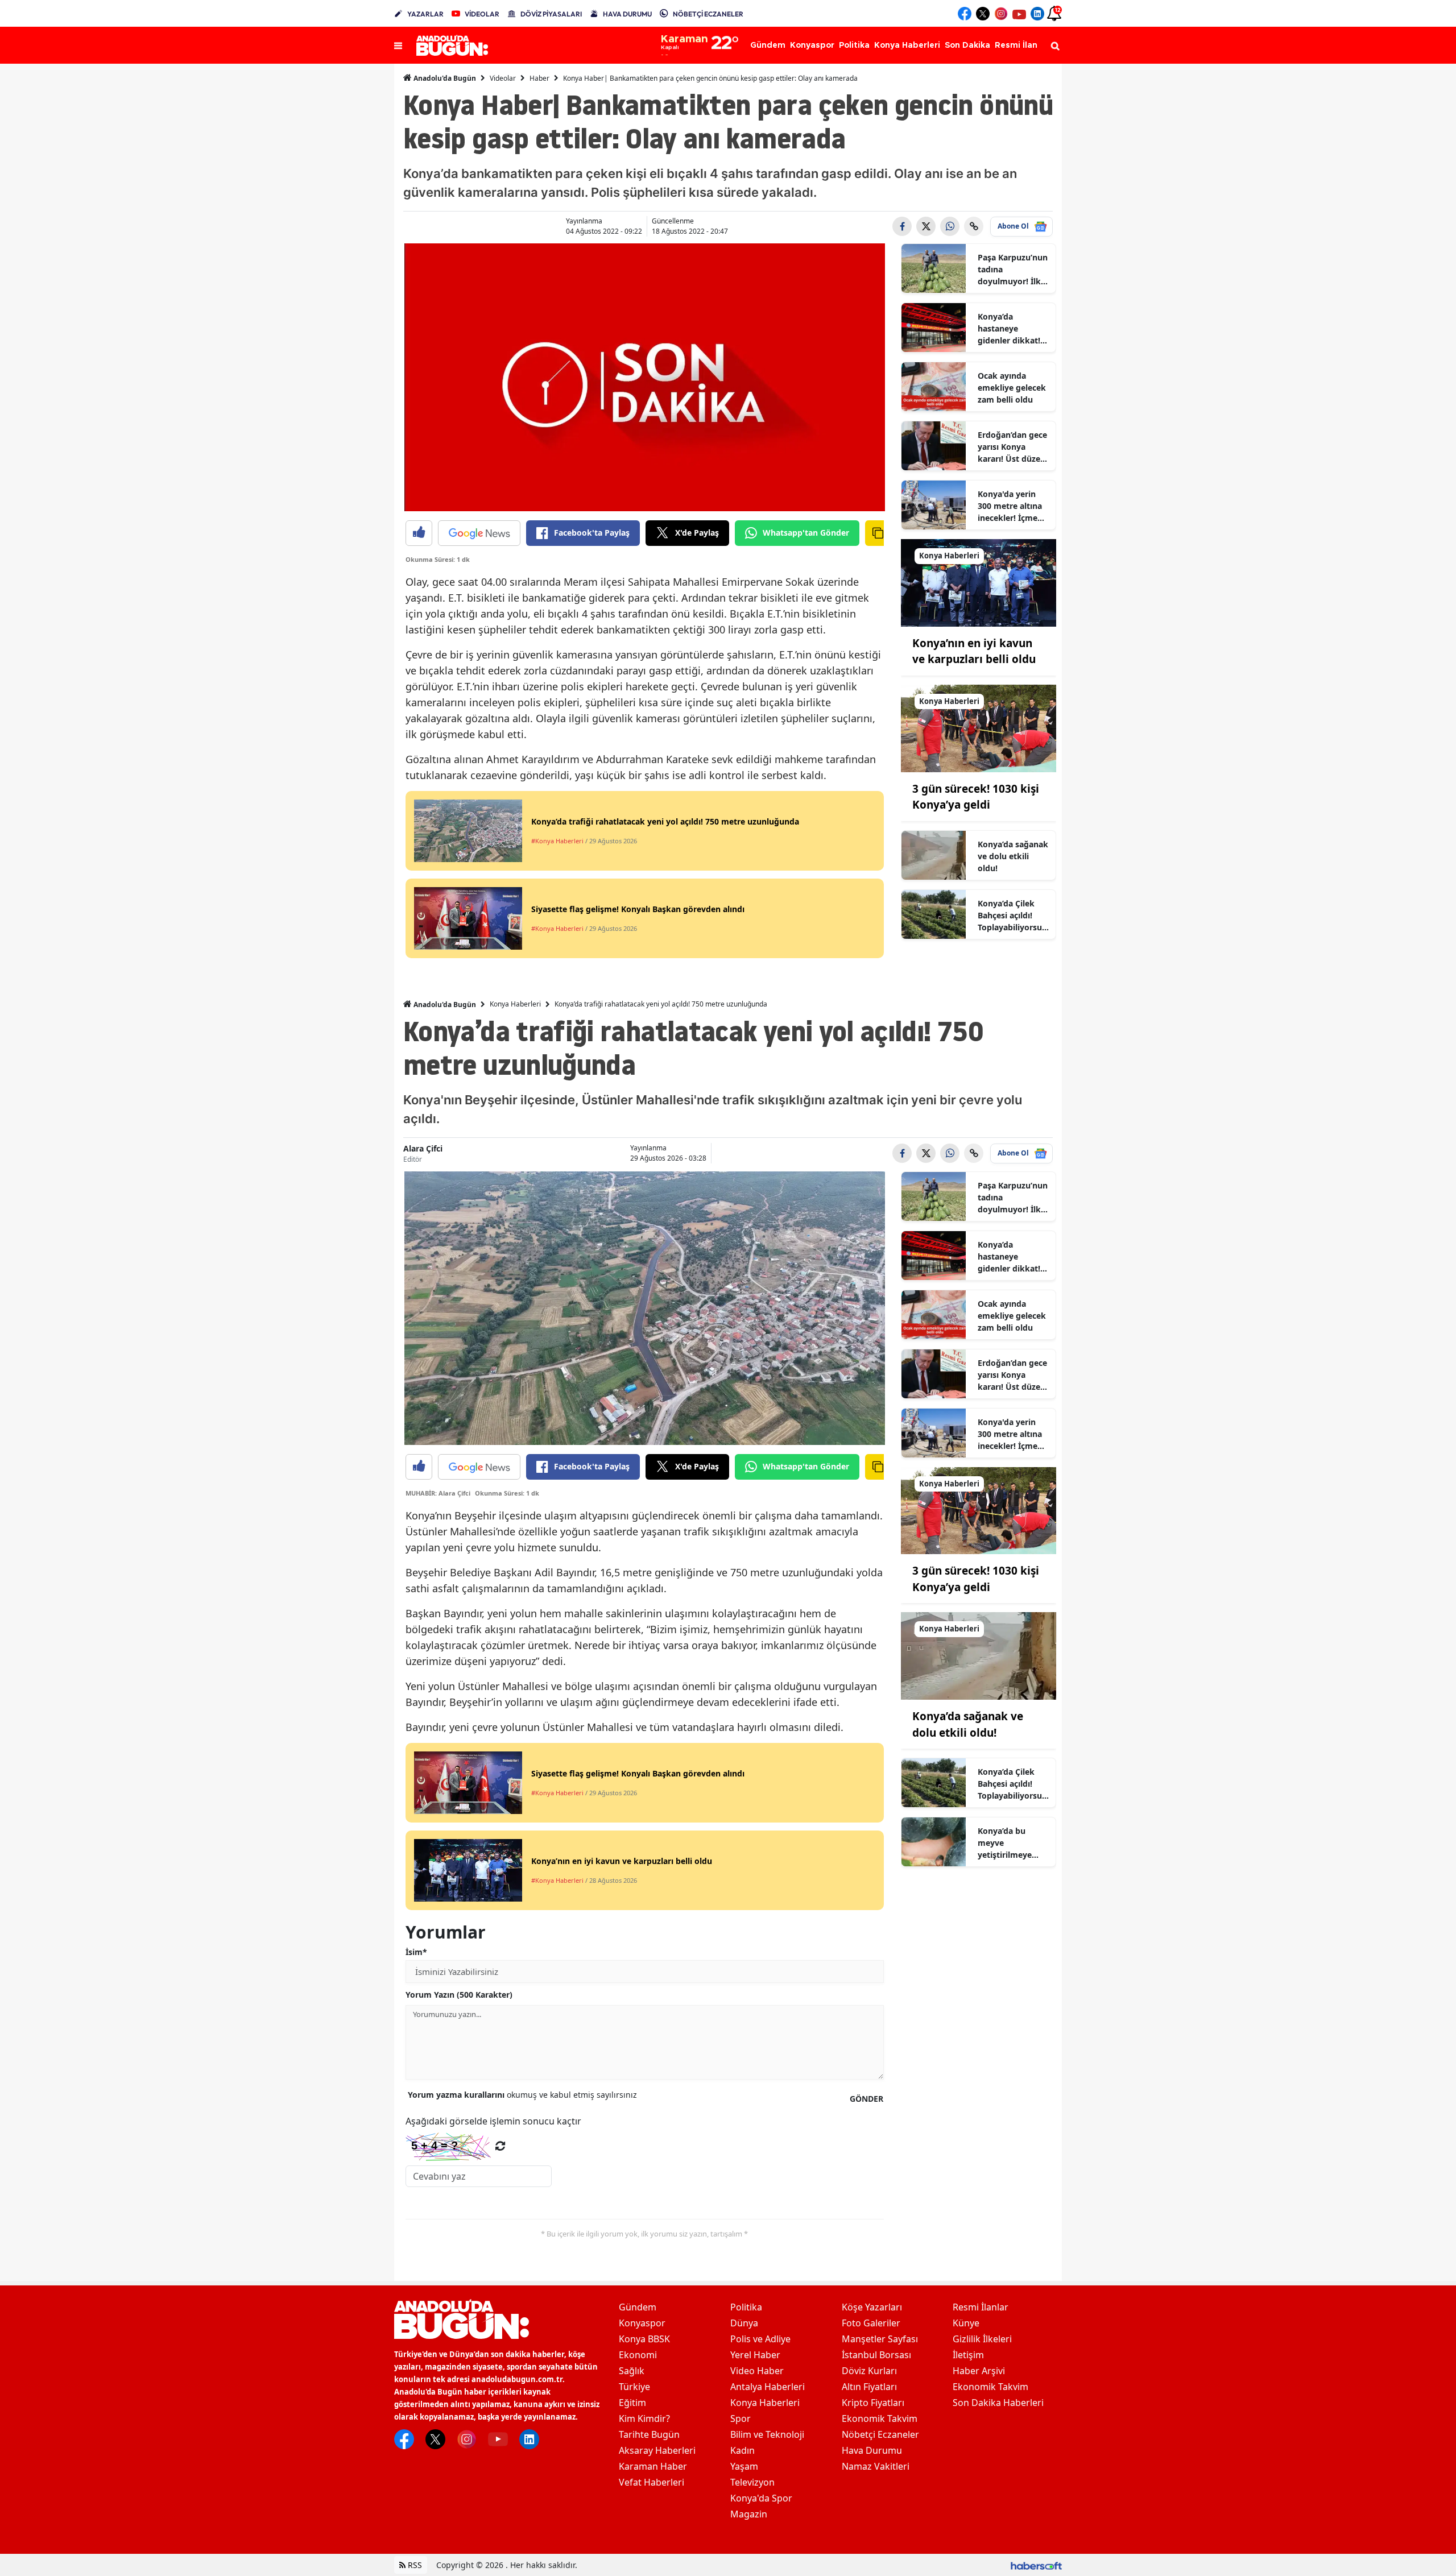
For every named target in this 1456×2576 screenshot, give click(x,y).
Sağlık (632, 2371)
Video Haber (757, 2371)
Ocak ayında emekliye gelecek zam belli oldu (1012, 388)
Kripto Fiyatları (873, 2403)
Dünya (744, 2323)
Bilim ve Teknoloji (767, 2434)
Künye (966, 2323)
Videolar (503, 78)
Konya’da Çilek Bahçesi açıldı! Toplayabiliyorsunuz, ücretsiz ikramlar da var (1012, 916)
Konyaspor (642, 2323)
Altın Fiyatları (869, 2387)
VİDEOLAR (482, 14)
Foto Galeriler (871, 2323)
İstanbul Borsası (876, 2355)
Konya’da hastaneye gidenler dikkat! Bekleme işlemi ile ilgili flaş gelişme (1013, 329)
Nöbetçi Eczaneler (880, 2434)
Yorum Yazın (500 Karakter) (459, 1995)
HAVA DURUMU (627, 14)
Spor (741, 2418)
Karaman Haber (653, 2466)
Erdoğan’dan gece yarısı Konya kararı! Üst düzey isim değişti (1012, 447)
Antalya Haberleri (768, 2387)
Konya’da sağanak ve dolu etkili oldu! (1013, 856)
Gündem (638, 2307)
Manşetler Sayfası (880, 2339)
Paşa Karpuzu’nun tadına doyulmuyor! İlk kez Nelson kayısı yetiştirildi (1013, 270)
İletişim (968, 2355)
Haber (539, 78)
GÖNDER (866, 2099)
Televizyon (752, 2482)
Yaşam (744, 2466)
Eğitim (632, 2403)
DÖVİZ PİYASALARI (551, 14)
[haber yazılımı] (1036, 2565)
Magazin (749, 2514)
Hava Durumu (872, 2450)
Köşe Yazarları (872, 2307)
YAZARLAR (425, 14)
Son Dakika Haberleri (998, 2403)
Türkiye (634, 2387)
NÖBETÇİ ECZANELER (708, 14)
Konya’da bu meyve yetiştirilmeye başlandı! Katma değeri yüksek (1009, 1843)
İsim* (416, 1952)
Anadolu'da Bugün (444, 78)
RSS (414, 2565)
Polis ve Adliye (760, 2339)
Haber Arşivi (979, 2371)
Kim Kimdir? (644, 2418)
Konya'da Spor (761, 2498)
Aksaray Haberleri (657, 2450)
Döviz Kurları (869, 2371)
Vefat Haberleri (652, 2482)
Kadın (743, 2450)
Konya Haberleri (515, 1004)
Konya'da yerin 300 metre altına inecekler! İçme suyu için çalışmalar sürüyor (1010, 506)
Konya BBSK (644, 2339)
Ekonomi (638, 2355)
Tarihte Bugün (649, 2434)
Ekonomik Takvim (880, 2418)
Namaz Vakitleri (876, 2466)
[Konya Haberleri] (979, 582)
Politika (746, 2307)
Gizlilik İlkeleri (982, 2339)
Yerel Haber (755, 2355)
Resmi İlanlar (981, 2307)
